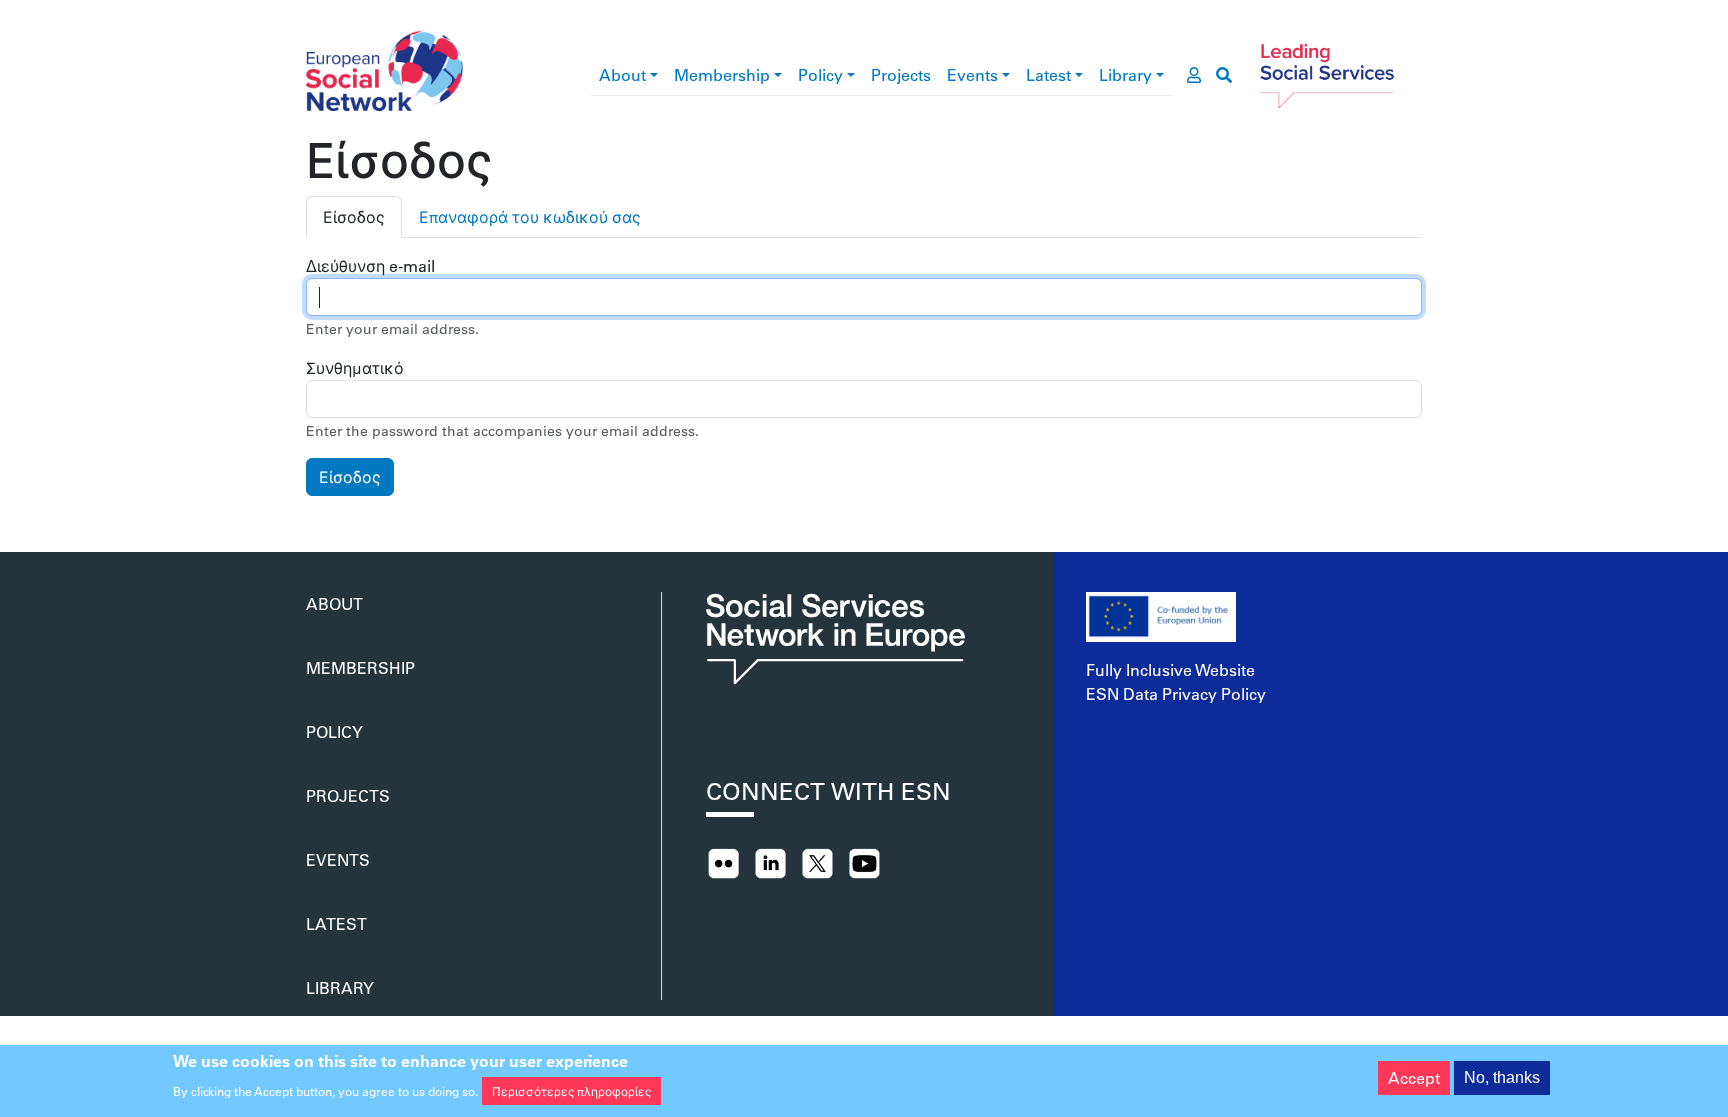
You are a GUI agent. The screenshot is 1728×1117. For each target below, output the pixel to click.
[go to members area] (1194, 75)
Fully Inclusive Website (1170, 669)
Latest (1048, 74)
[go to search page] (1224, 75)
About (622, 74)
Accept (1414, 1077)
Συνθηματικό (355, 367)
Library (1125, 74)
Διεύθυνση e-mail (370, 265)
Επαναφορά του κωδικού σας (530, 216)
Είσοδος (354, 216)
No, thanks (1502, 1077)
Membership (722, 74)
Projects (901, 74)
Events (972, 74)
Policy (820, 74)
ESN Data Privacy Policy (1176, 693)
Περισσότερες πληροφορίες (571, 1091)
